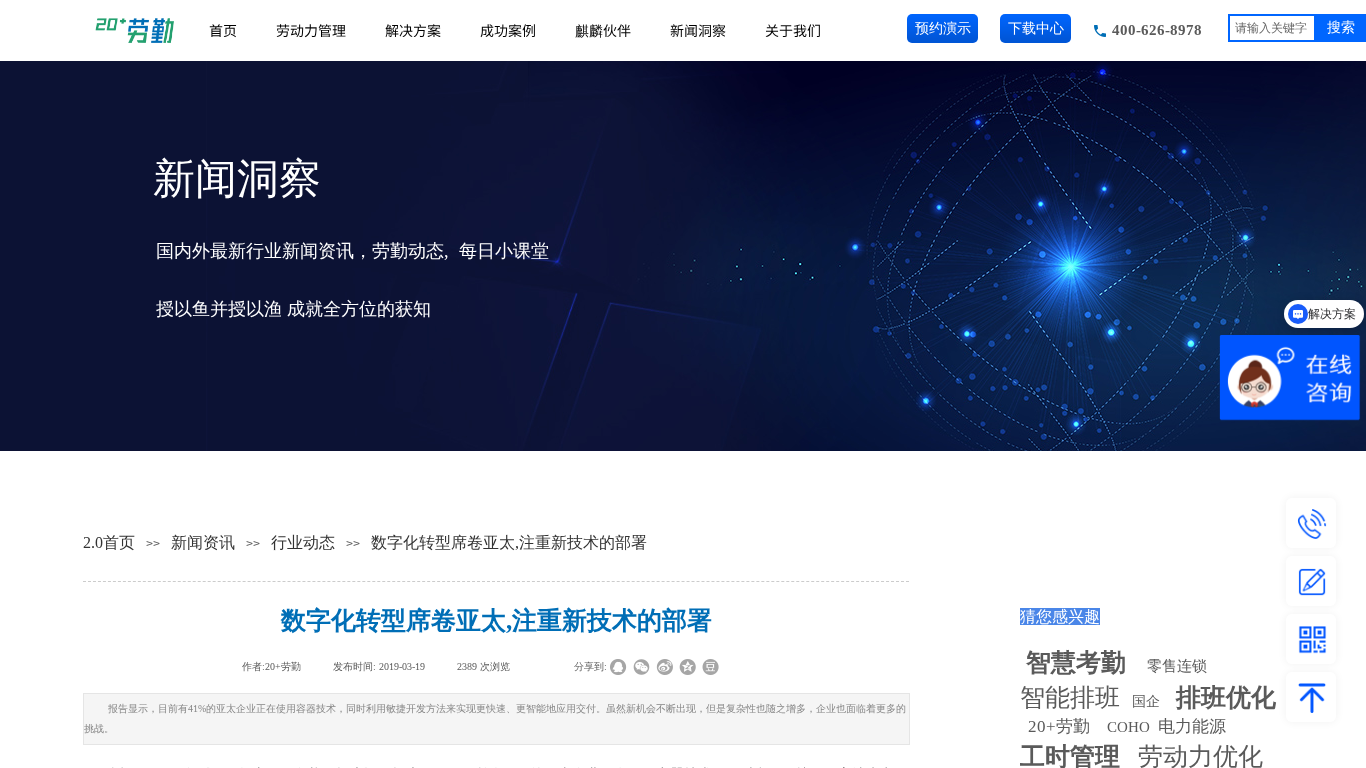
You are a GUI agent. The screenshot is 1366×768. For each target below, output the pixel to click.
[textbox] (1272, 28)
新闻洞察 (698, 30)
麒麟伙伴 (603, 30)
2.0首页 (109, 542)
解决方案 (413, 30)
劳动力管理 (311, 30)
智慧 (1076, 662)
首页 (223, 30)
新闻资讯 (203, 542)
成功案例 (508, 30)
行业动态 (303, 542)
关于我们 (793, 30)
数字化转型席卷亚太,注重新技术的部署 (509, 542)
